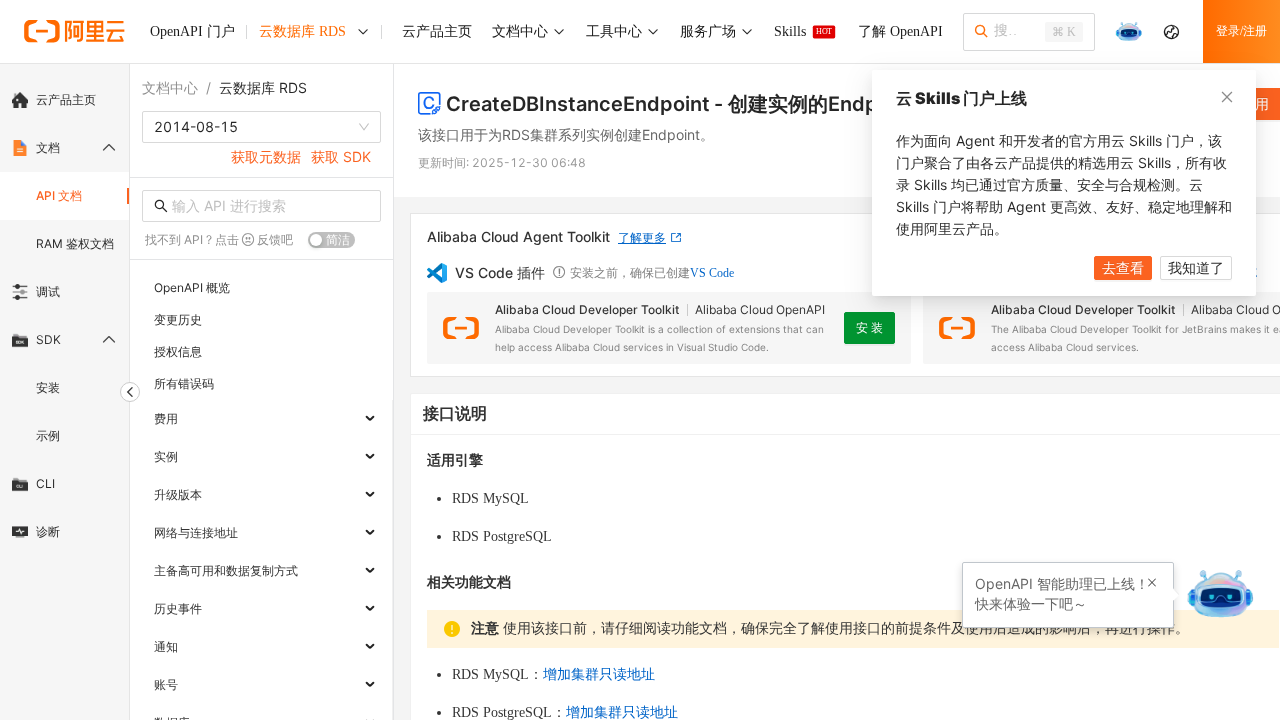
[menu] (64, 316)
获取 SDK (341, 156)
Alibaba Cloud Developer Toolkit (587, 309)
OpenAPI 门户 (192, 31)
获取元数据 (266, 156)
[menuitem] (64, 100)
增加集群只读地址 (599, 674)
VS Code (712, 273)
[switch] (331, 240)
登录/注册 (1241, 31)
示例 (48, 435)
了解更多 (642, 237)
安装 (48, 387)
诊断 (48, 531)
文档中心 (170, 87)
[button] (1152, 583)
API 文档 (59, 195)
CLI (45, 483)
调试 (48, 291)
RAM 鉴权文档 (75, 243)
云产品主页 (66, 99)
